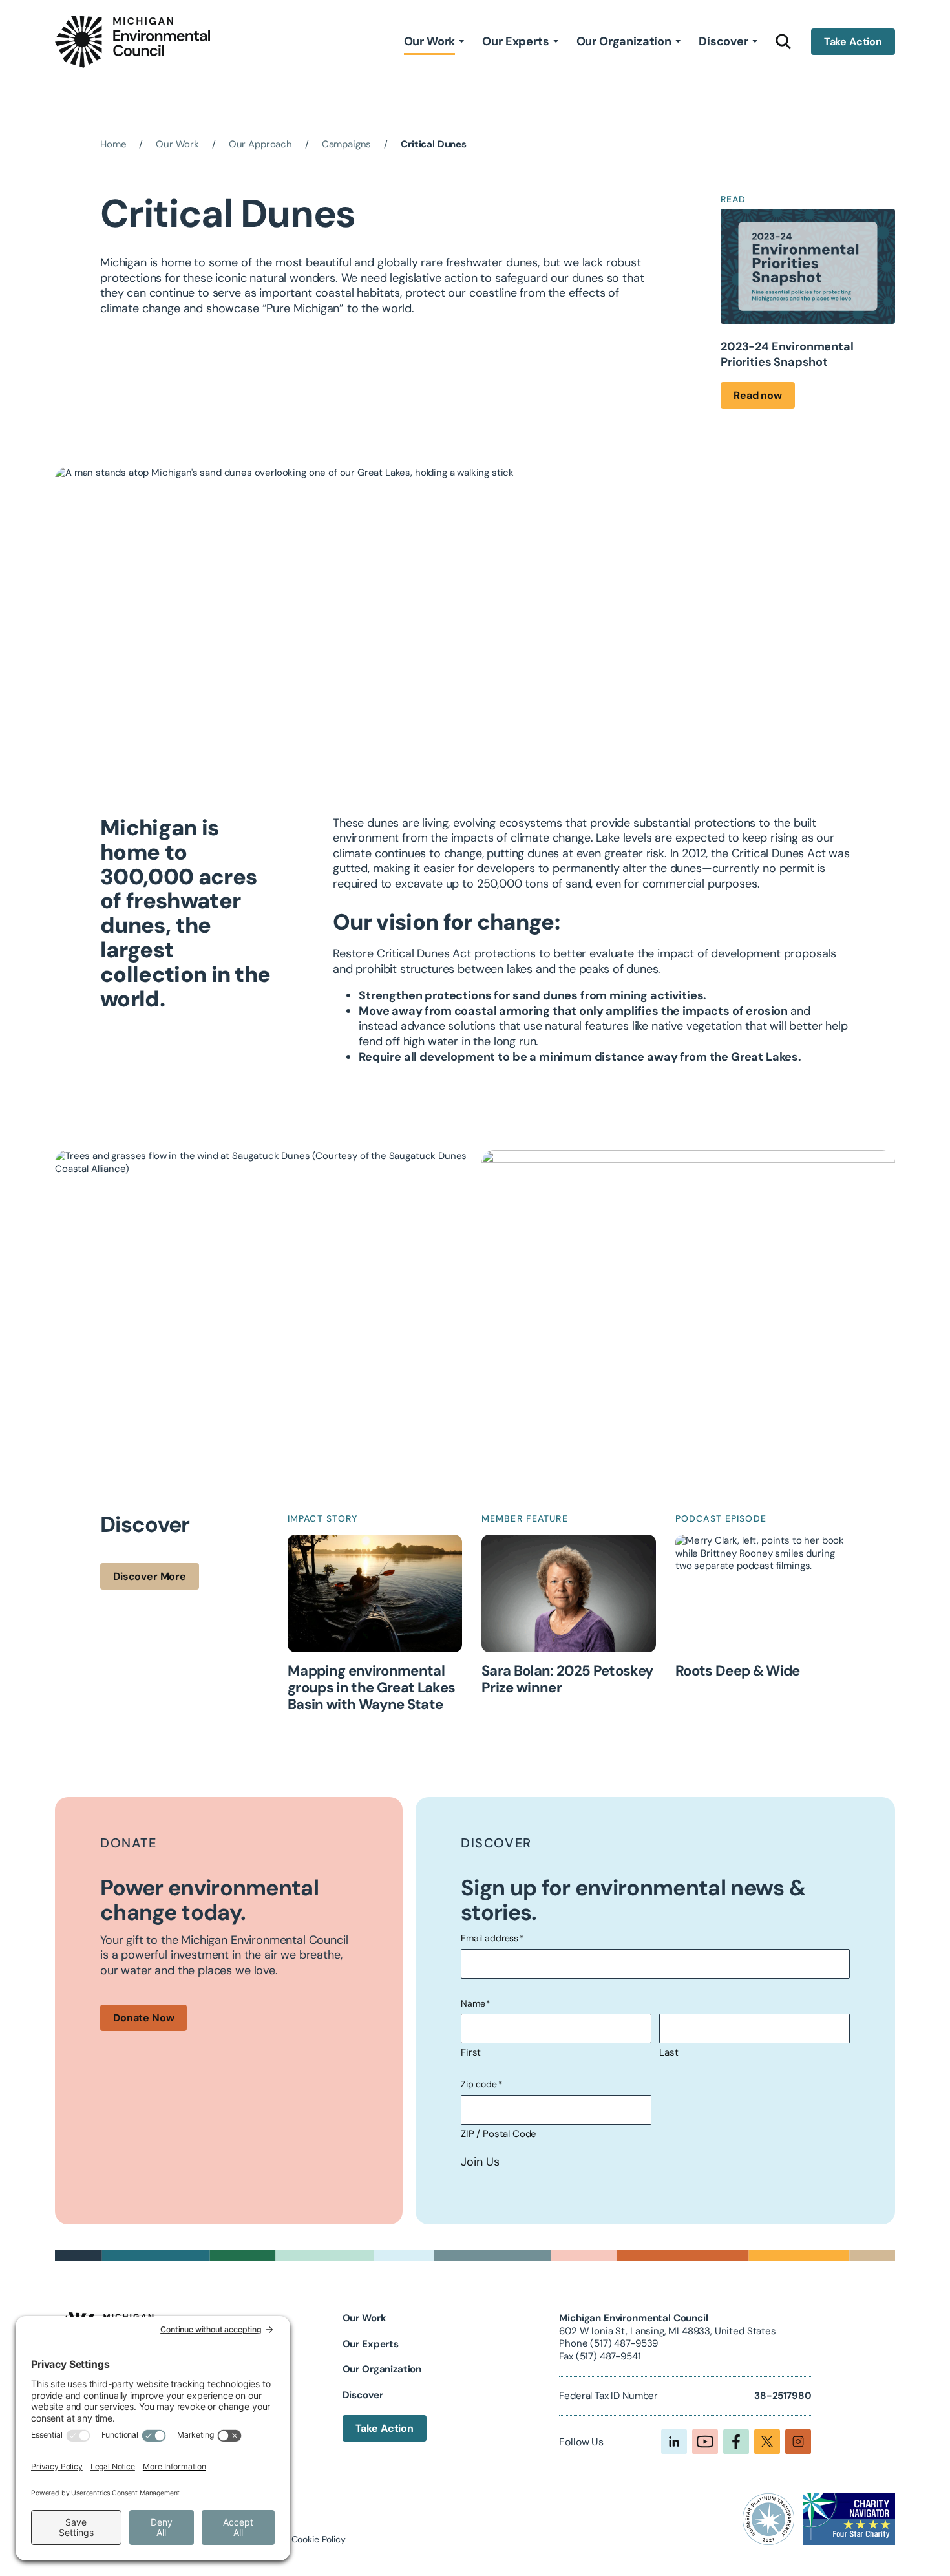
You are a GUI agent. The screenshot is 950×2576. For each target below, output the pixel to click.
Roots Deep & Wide (738, 1671)
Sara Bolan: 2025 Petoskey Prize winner (567, 1679)
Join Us (480, 2162)
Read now (758, 395)
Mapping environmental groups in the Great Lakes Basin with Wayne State (372, 1688)
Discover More (150, 1576)
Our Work (430, 41)
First (471, 2052)
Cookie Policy (319, 2539)
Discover (723, 41)
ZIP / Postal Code (499, 2134)
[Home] (132, 42)
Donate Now (143, 2018)
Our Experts (515, 41)
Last (669, 2052)
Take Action (853, 42)
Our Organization (624, 41)
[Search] (784, 41)
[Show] (461, 41)
